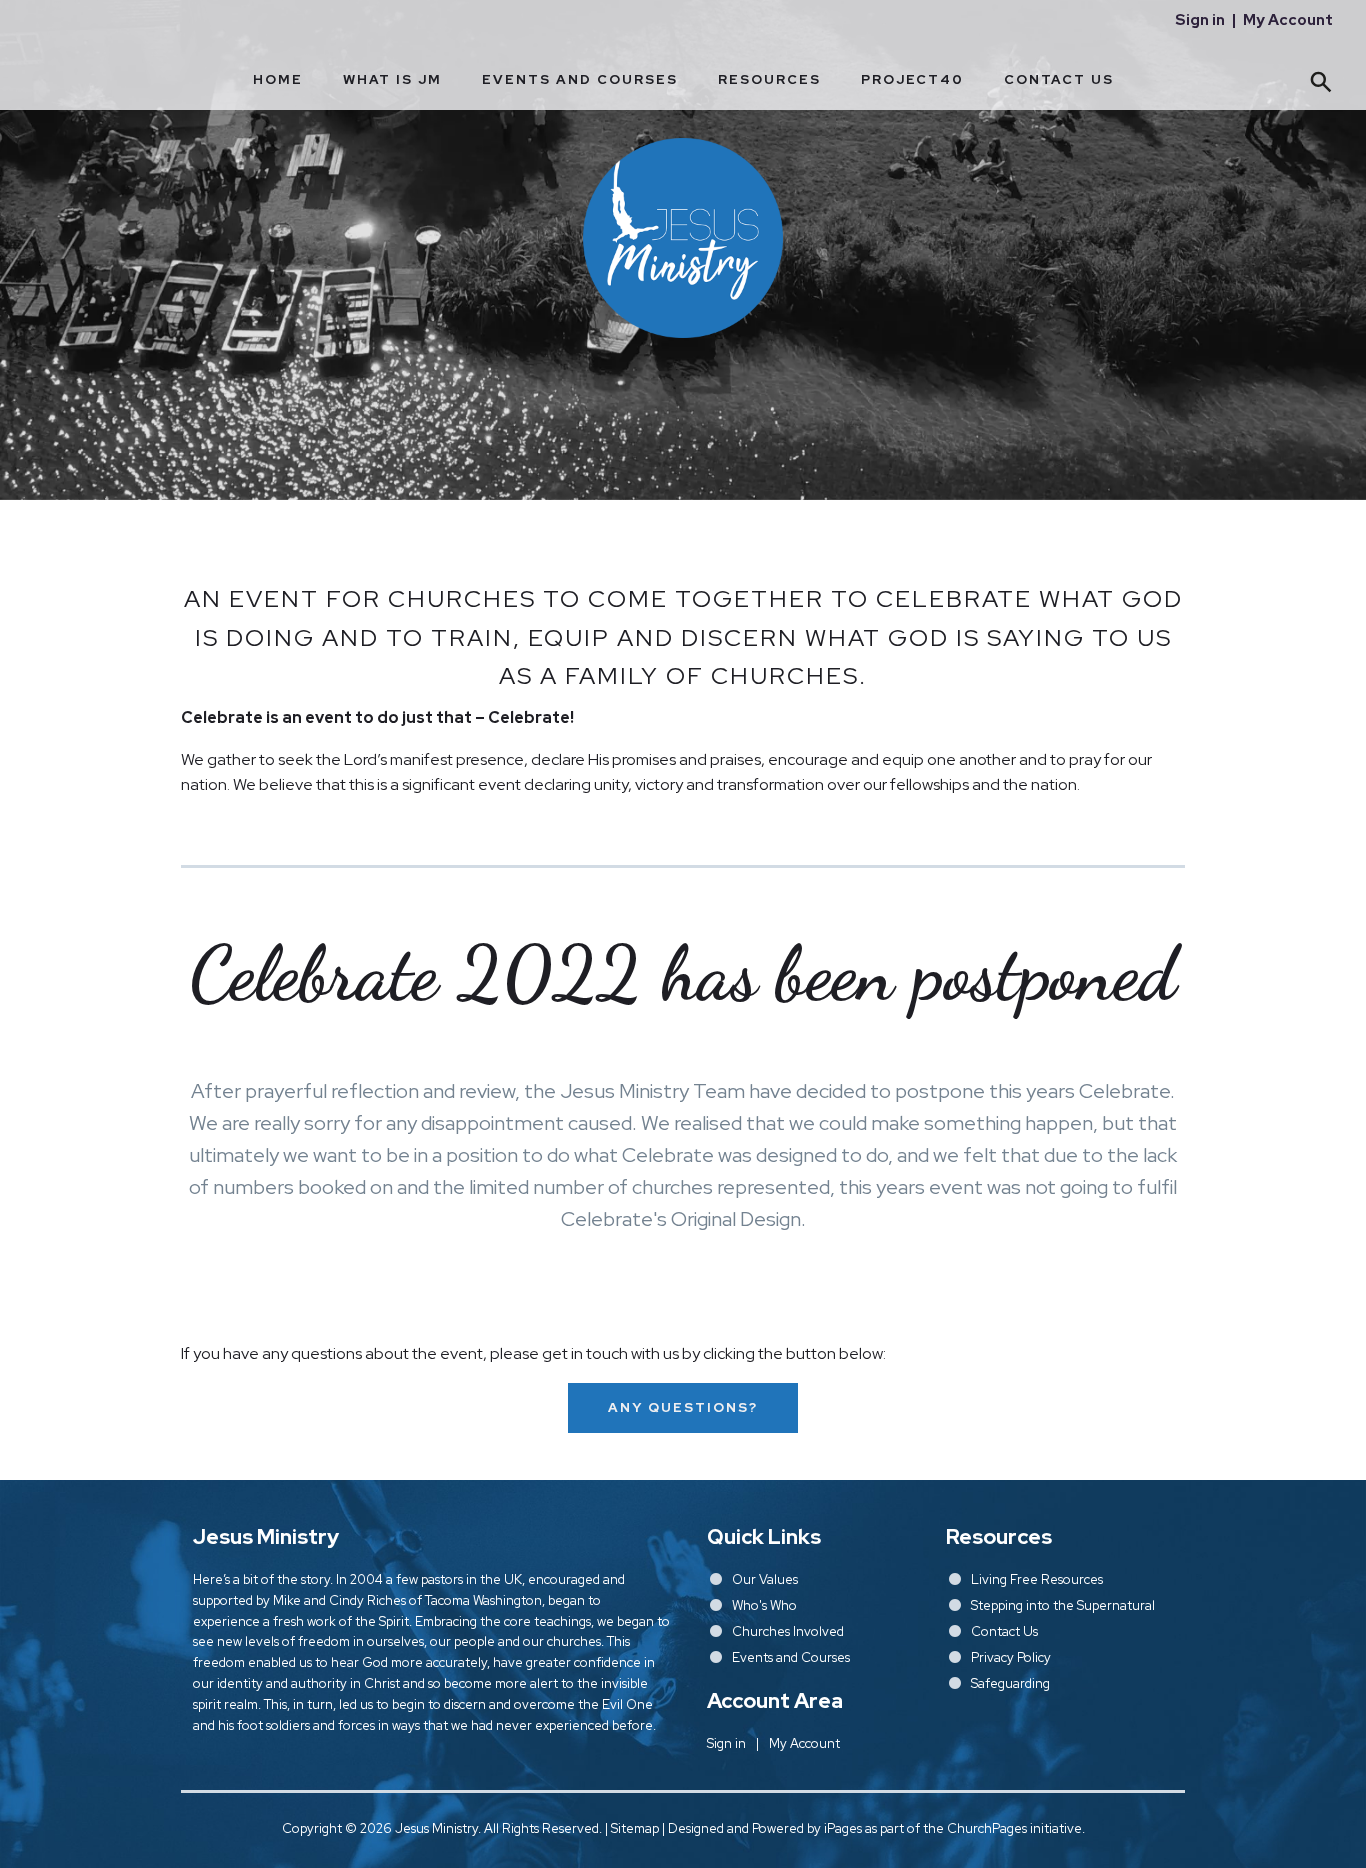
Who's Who (764, 1605)
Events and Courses (580, 79)
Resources (769, 79)
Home (278, 79)
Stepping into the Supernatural (1063, 1605)
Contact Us (1059, 79)
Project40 (912, 79)
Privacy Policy (1011, 1657)
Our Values (765, 1579)
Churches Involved (788, 1631)
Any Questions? (683, 1407)
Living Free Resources (1037, 1579)
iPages (843, 1828)
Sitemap (635, 1828)
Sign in (1200, 20)
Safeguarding (1010, 1683)
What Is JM (392, 79)
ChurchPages (987, 1828)
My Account (1288, 20)
